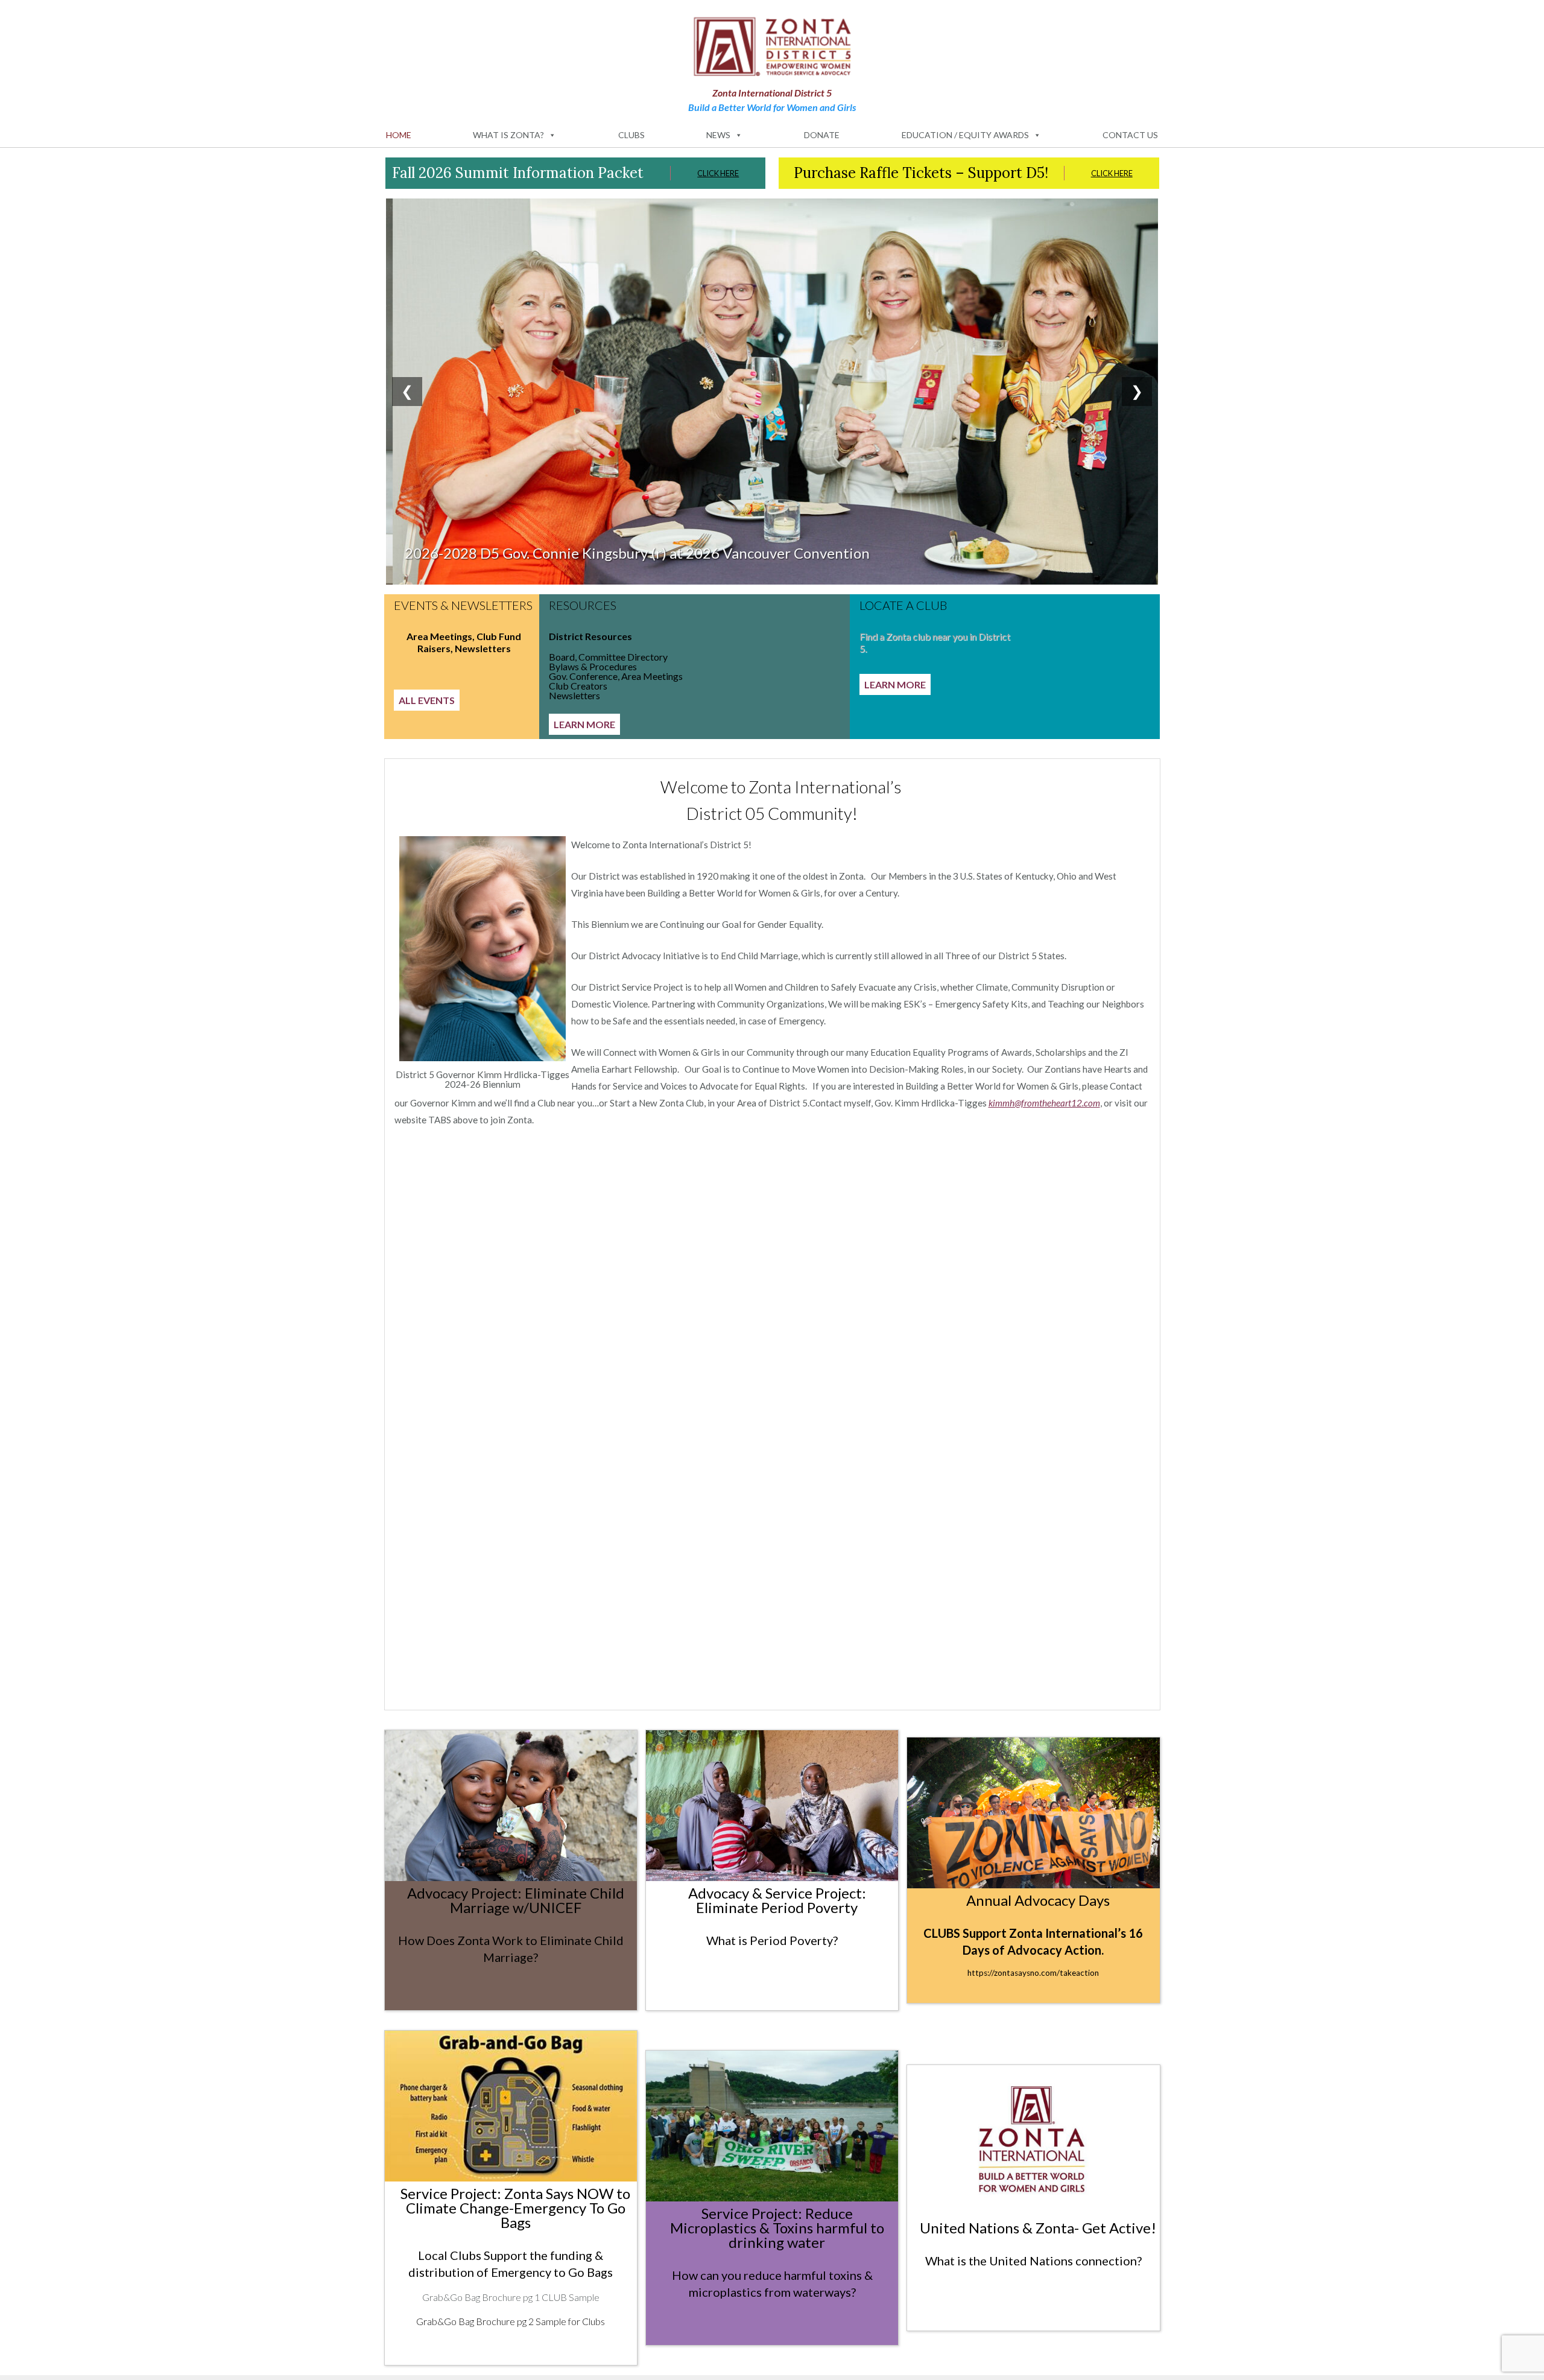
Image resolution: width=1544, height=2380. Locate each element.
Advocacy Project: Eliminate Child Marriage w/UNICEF (516, 1900)
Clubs (631, 135)
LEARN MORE (584, 724)
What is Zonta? (508, 135)
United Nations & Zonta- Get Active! (1038, 2228)
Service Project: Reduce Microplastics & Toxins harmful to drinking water (777, 2228)
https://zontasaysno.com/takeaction (1033, 1973)
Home (399, 135)
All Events (427, 700)
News (718, 135)
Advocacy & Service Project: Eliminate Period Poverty (777, 1900)
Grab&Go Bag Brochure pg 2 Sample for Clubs (511, 2321)
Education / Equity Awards (965, 135)
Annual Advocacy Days (1038, 1900)
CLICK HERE (718, 173)
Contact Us (1130, 135)
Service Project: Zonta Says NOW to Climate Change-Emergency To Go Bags (515, 2208)
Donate (822, 135)
